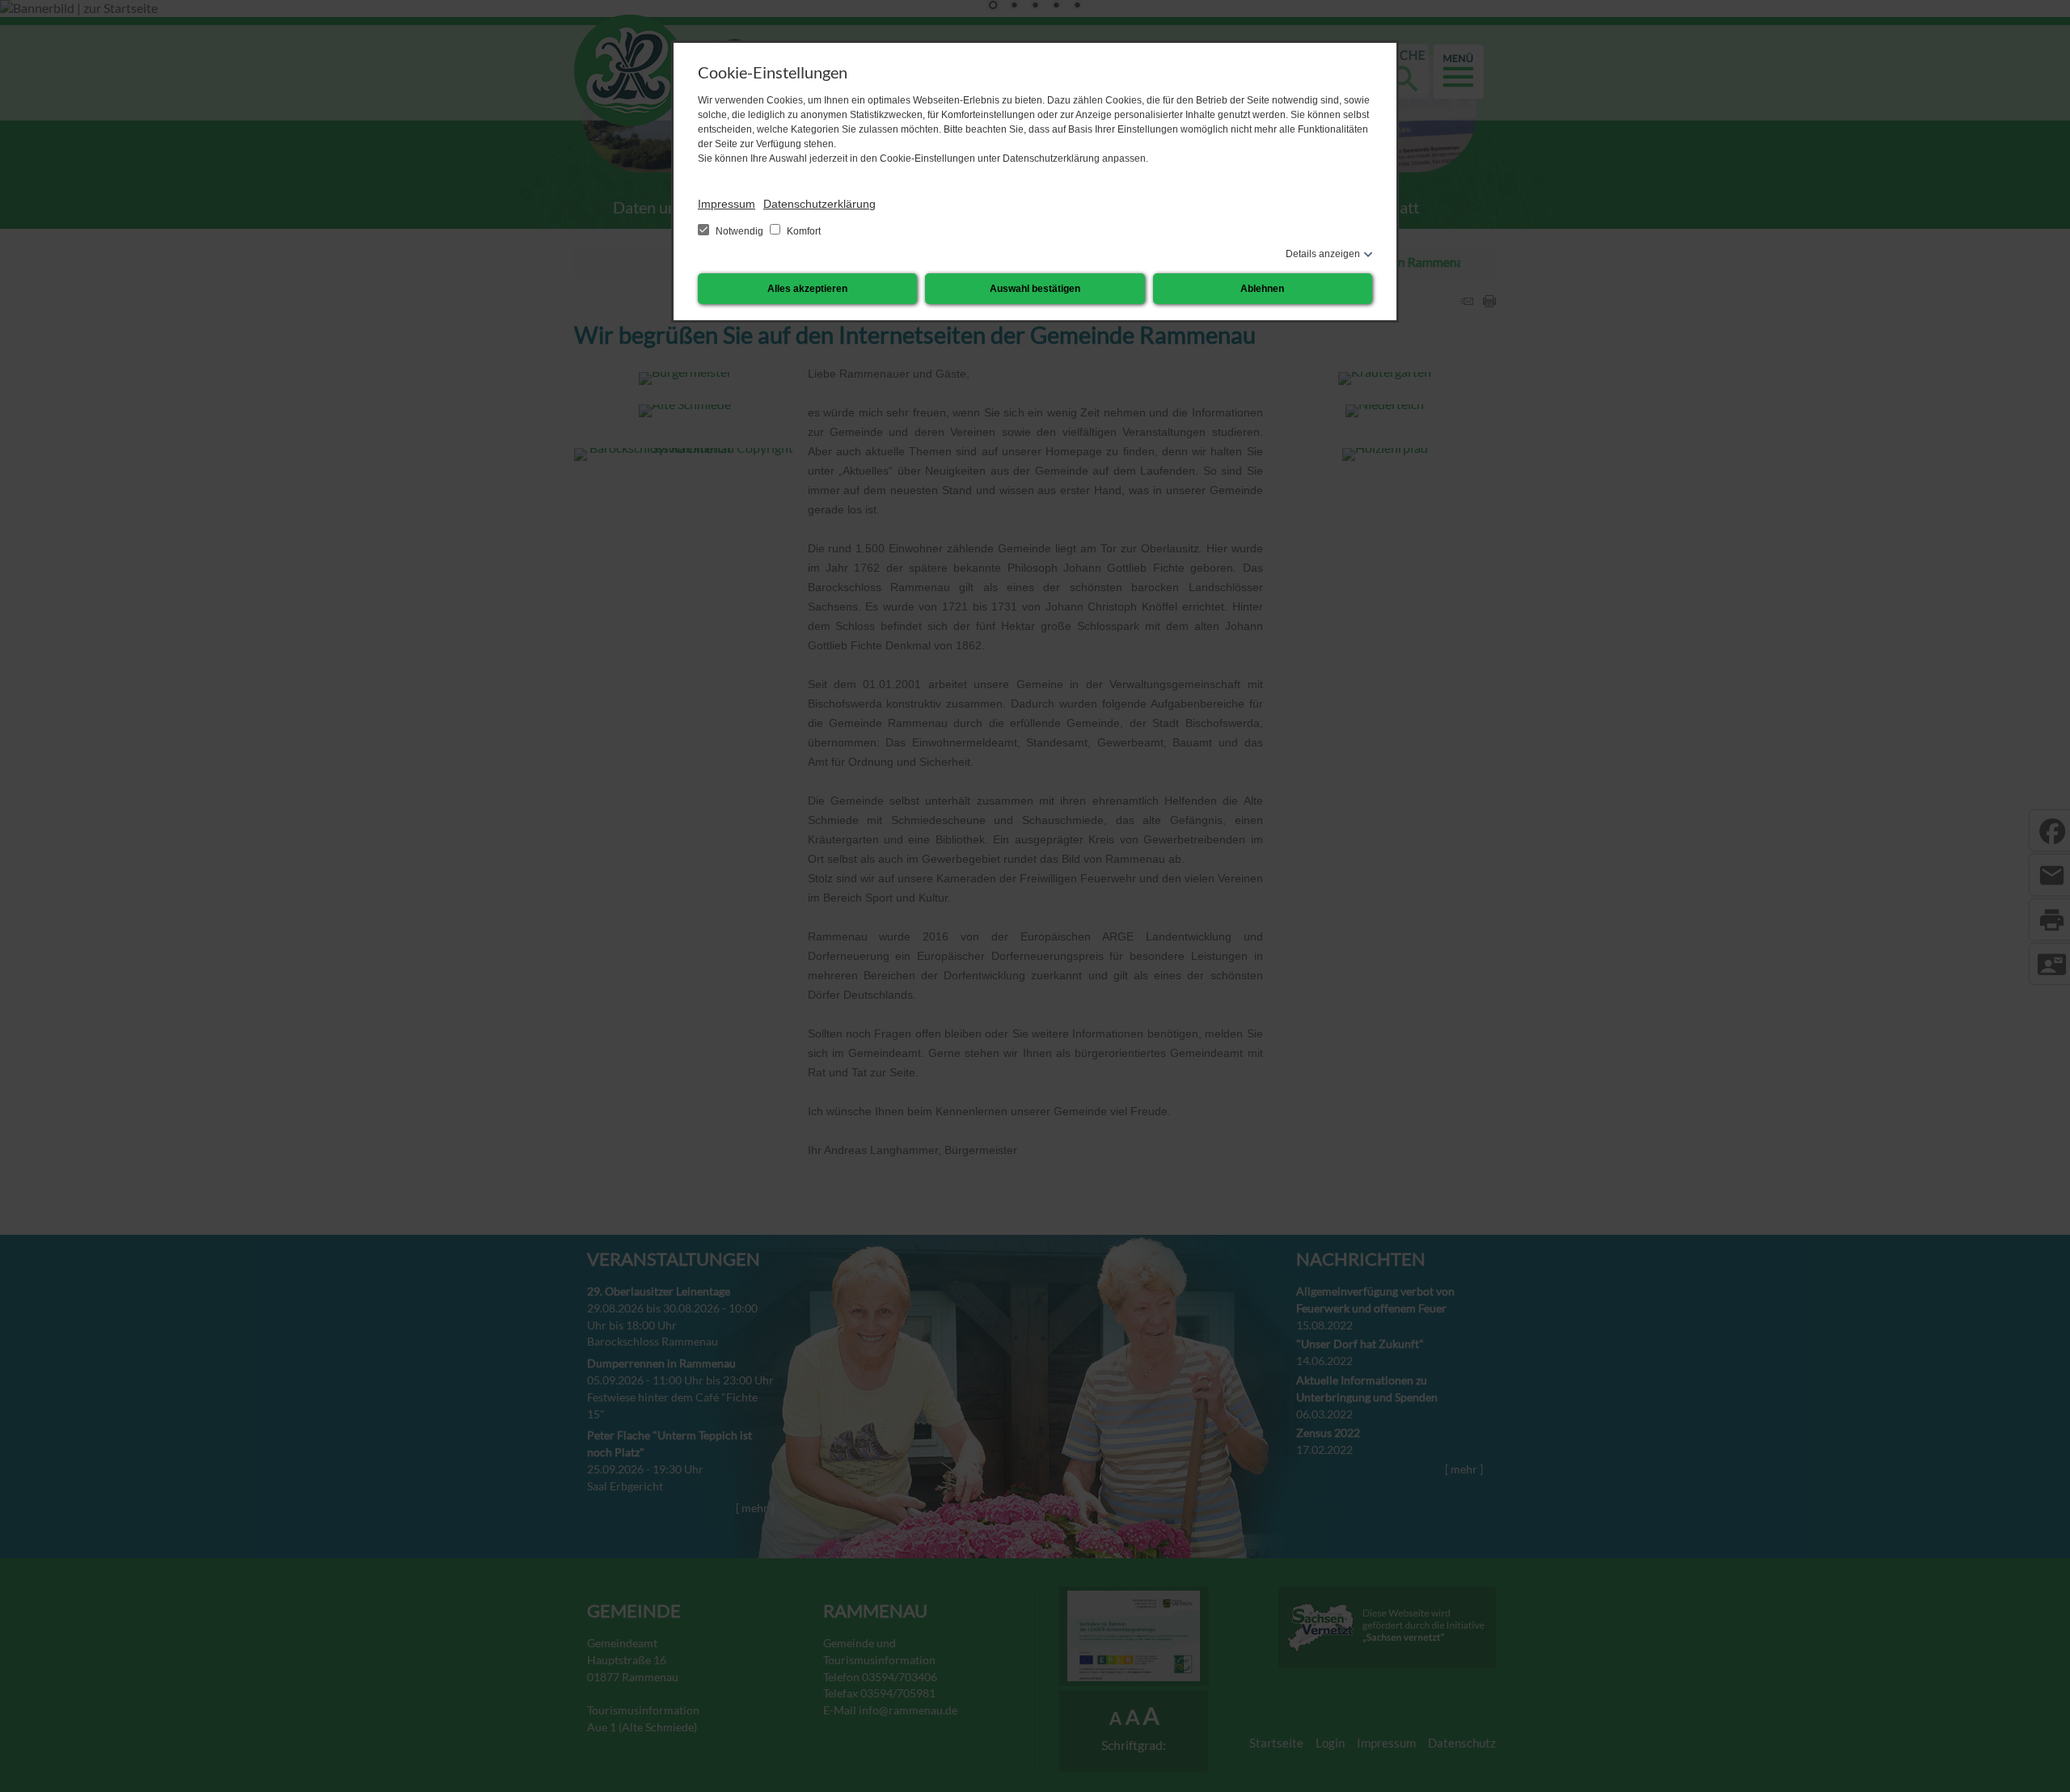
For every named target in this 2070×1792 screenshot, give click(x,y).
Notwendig (739, 231)
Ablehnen (1262, 289)
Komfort (803, 231)
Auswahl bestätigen (1035, 289)
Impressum (727, 204)
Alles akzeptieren (807, 289)
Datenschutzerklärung (820, 204)
